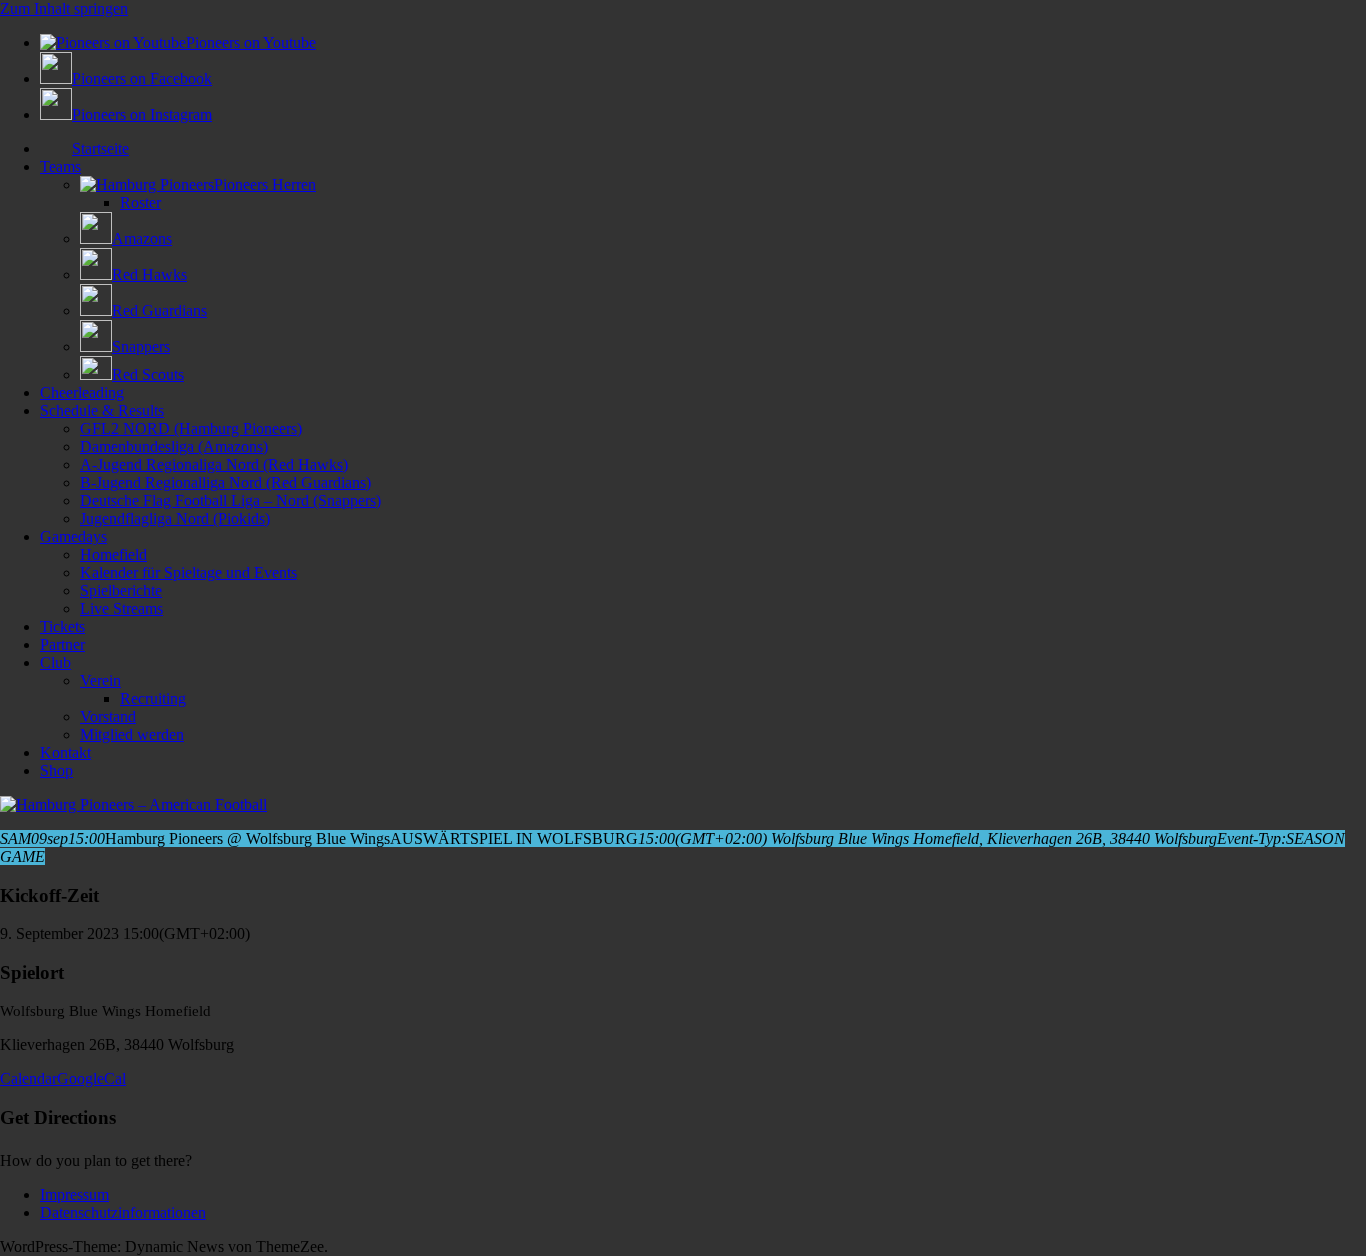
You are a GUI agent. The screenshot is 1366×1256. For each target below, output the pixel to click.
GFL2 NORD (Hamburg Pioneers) (191, 428)
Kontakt (65, 752)
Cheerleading (82, 392)
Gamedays (73, 536)
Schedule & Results (102, 410)
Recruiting (153, 698)
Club (55, 662)
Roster (140, 202)
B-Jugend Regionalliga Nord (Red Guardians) (225, 482)
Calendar (28, 1078)
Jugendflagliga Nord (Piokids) (175, 518)
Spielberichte (121, 590)
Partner (62, 644)
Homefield (113, 554)
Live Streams (121, 608)
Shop (56, 770)
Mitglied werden (132, 734)
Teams (60, 166)
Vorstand (108, 716)
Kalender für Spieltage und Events (188, 572)
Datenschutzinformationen (123, 1212)
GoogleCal (91, 1078)
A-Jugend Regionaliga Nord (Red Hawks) (214, 464)
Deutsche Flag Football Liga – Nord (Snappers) (230, 500)
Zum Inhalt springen (64, 8)
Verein (100, 680)
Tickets (62, 626)
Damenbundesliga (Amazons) (174, 446)
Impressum (74, 1194)
